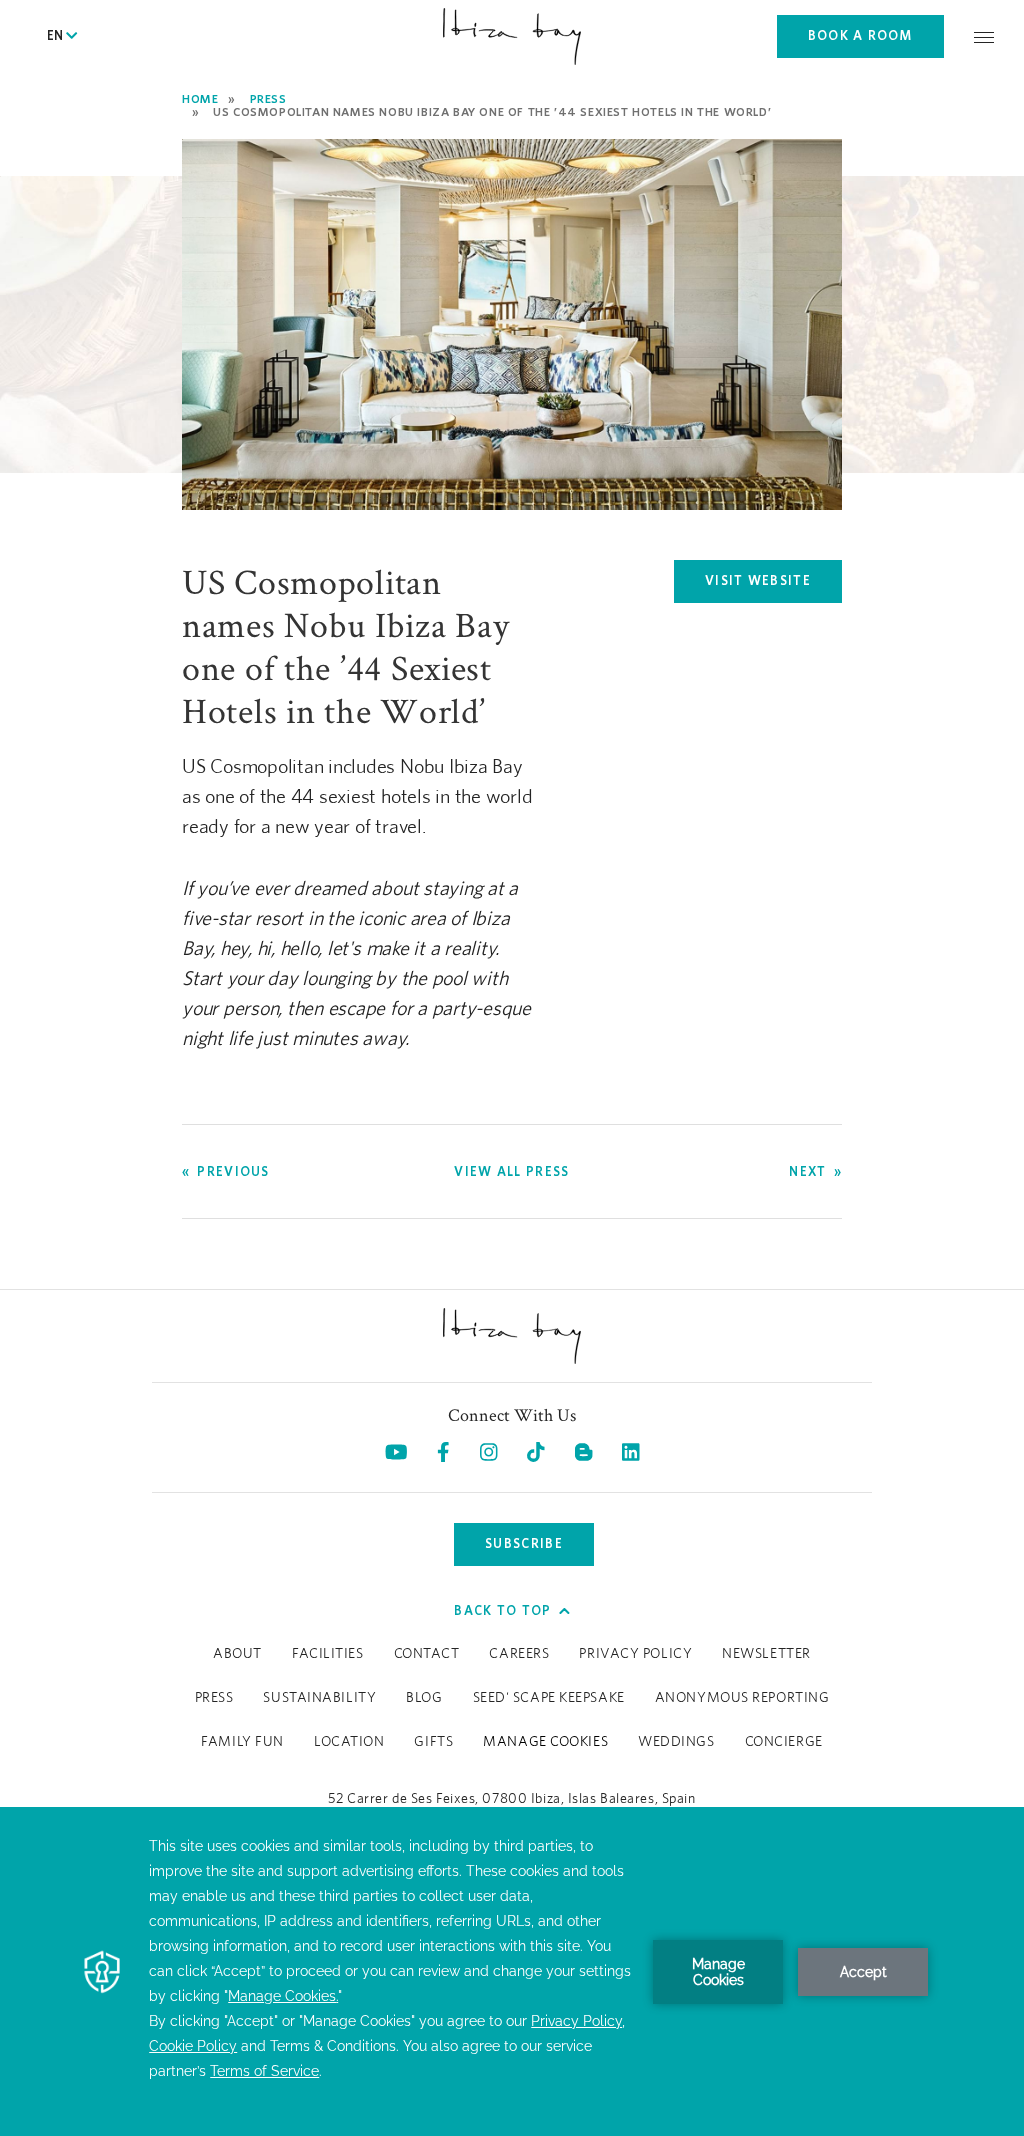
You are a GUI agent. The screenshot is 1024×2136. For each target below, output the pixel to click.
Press (268, 98)
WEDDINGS (676, 1742)
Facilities (328, 1654)
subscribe (524, 1543)
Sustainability (319, 1698)
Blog (424, 1698)
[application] (512, 1971)
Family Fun (242, 1742)
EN (56, 35)
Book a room (860, 35)
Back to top (502, 1610)
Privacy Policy (635, 1654)
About (237, 1654)
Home (200, 98)
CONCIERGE (784, 1742)
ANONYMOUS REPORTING (742, 1698)
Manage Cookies (545, 1742)
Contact (427, 1654)
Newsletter (766, 1654)
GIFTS (433, 1742)
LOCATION (349, 1742)
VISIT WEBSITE (773, 585)
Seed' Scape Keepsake (549, 1698)
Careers (519, 1654)
